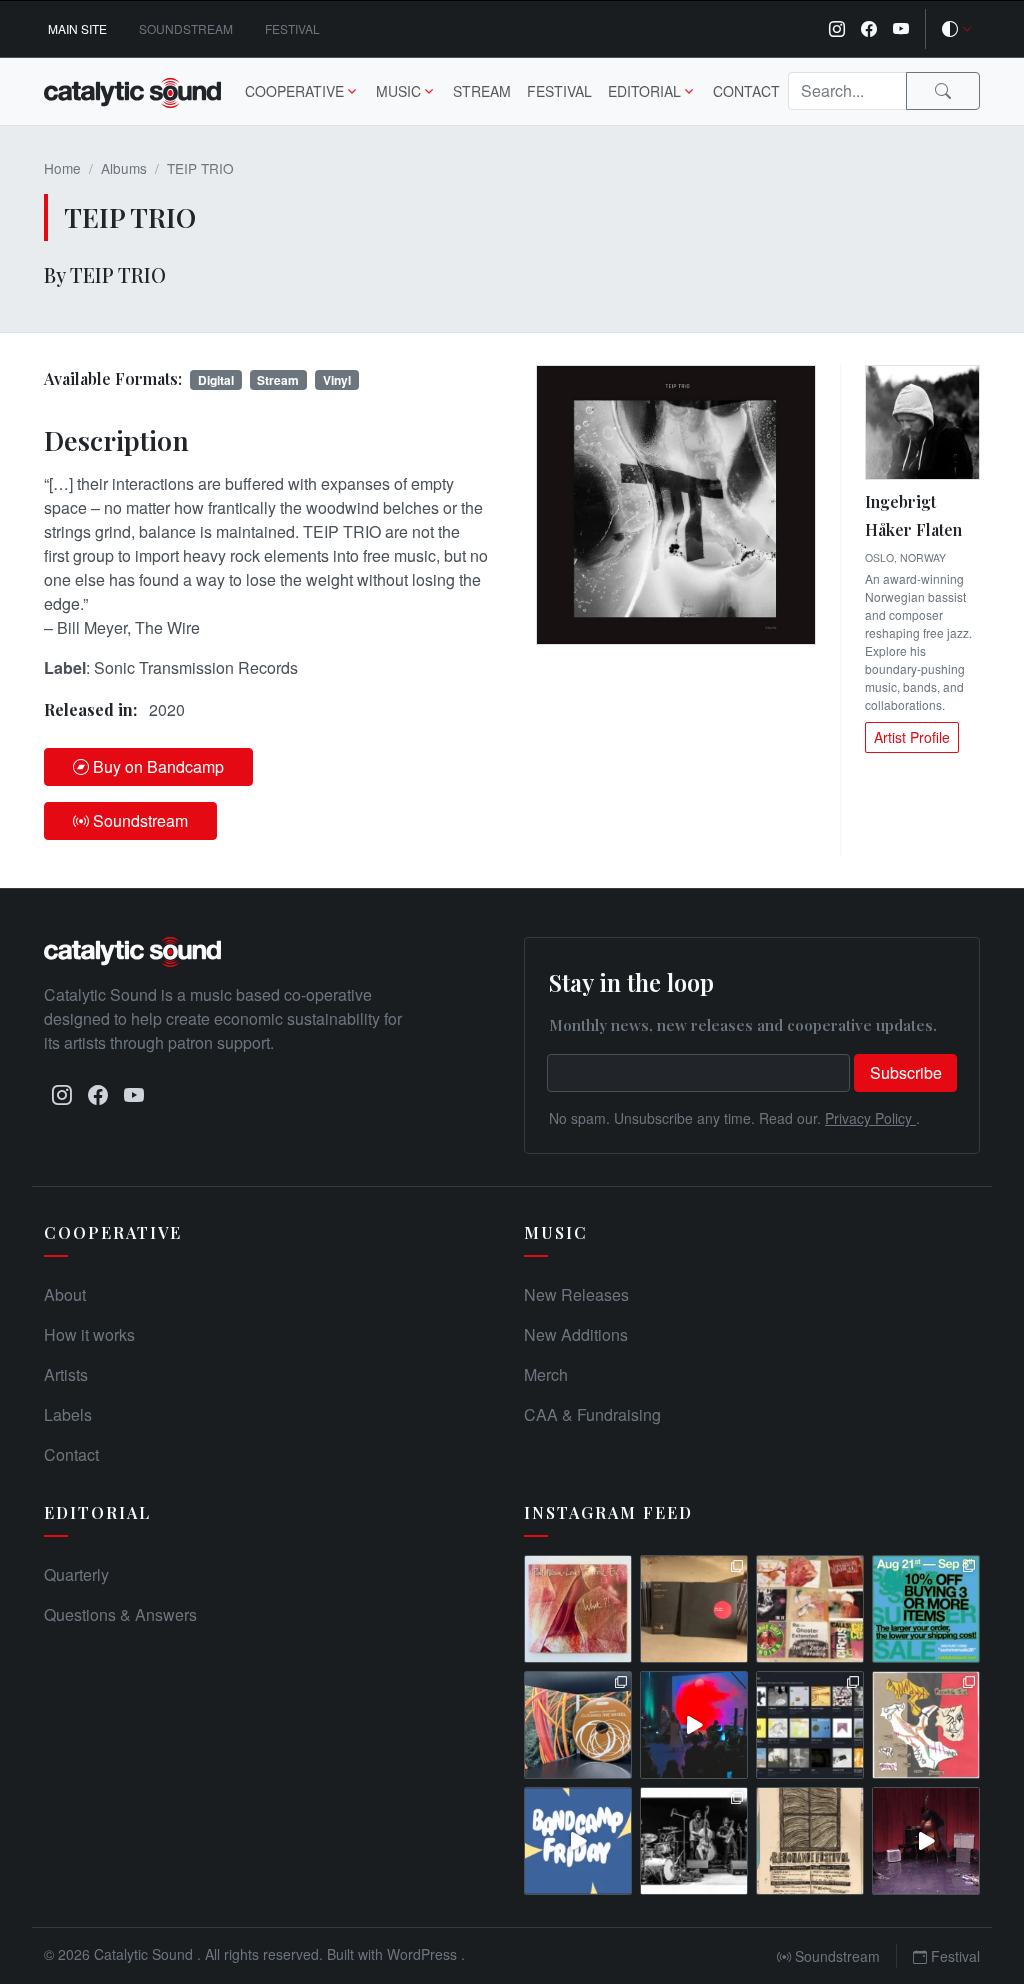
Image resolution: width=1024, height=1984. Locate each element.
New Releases (576, 1294)
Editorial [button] (644, 91)
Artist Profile (912, 737)
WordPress (424, 1954)
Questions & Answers (120, 1614)
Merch (546, 1374)
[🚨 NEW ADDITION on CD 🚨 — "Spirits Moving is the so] (694, 1841)
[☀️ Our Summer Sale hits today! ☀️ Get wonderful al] (926, 1609)
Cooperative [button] (294, 91)
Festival (292, 28)
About (65, 1294)
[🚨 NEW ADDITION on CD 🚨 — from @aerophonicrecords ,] (578, 1725)
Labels (68, 1414)
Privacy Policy (870, 1118)
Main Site (77, 28)
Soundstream (186, 28)
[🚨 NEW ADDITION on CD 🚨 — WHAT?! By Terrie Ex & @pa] (578, 1609)
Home (62, 168)
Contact (746, 91)
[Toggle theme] (957, 29)
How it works (89, 1334)
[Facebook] (869, 29)
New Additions (576, 1334)
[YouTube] (901, 29)
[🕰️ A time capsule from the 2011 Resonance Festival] (810, 1841)
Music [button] (398, 91)
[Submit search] (943, 91)
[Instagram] (837, 29)
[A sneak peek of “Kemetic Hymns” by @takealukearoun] (694, 1725)
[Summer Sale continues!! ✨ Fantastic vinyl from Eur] (810, 1609)
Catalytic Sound (145, 1954)
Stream (482, 91)
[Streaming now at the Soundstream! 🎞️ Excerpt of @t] (926, 1841)
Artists (66, 1374)
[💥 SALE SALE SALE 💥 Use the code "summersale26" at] (694, 1609)
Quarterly (76, 1574)
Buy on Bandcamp (158, 766)
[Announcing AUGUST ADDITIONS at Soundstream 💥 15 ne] (810, 1725)
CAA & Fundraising (592, 1414)
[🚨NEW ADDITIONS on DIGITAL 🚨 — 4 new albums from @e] (926, 1725)
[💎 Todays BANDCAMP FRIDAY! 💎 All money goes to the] (578, 1841)
